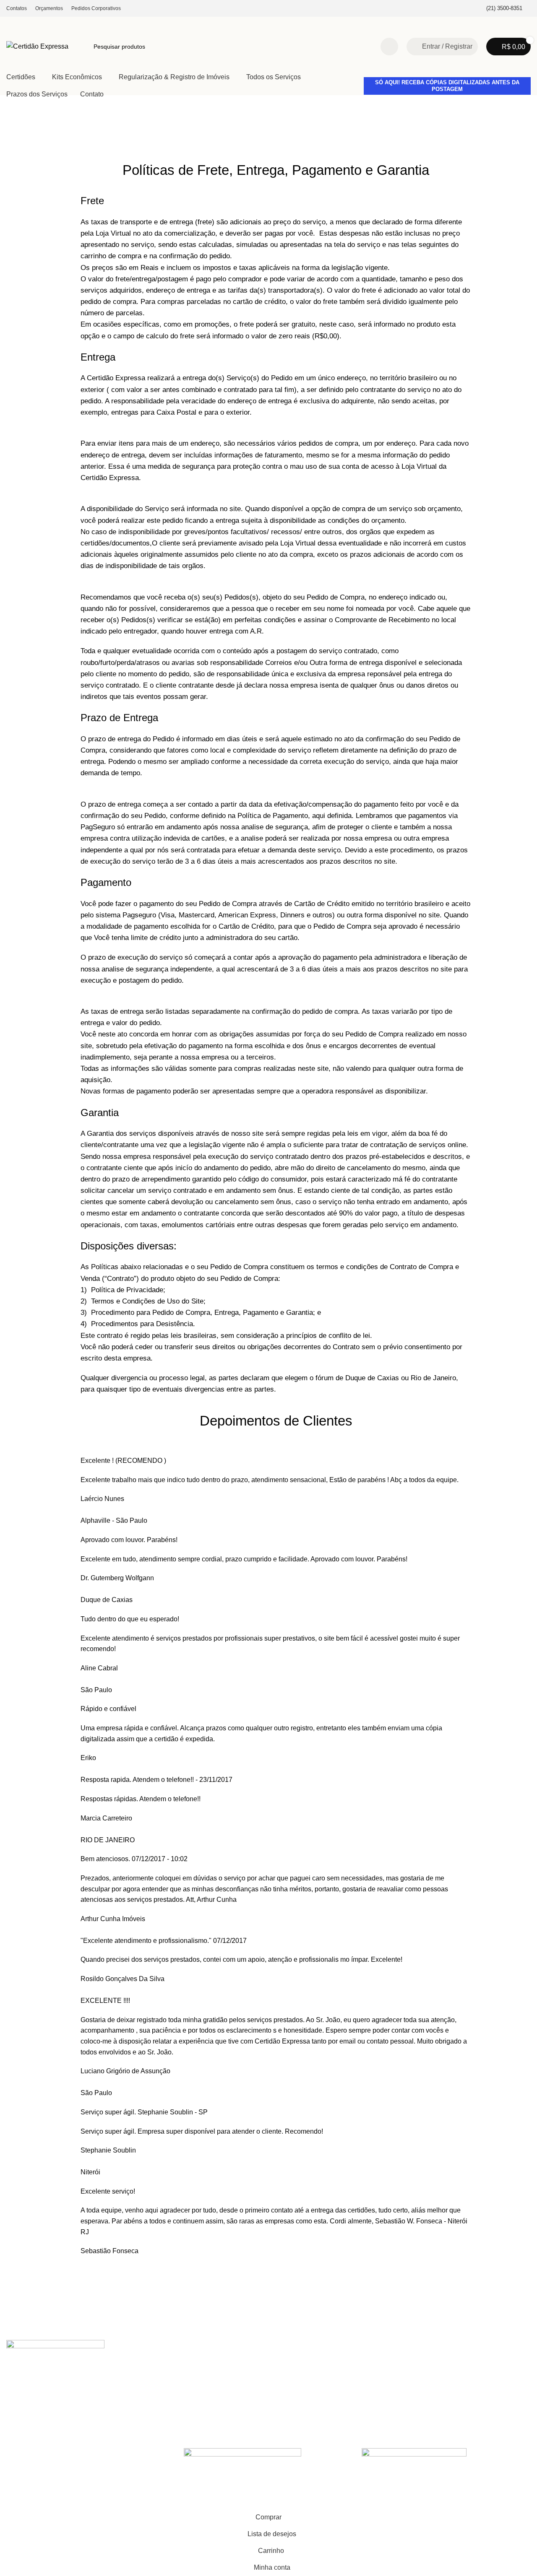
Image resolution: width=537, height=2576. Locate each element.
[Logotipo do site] (37, 46)
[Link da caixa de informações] (499, 9)
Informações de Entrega (145, 2389)
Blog (332, 2403)
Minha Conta (130, 2374)
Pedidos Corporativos (248, 2403)
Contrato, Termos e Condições (153, 2403)
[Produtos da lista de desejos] (389, 47)
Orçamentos (236, 2389)
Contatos (231, 2374)
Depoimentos (344, 2389)
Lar (11, 123)
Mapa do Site (130, 2418)
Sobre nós (340, 2374)
